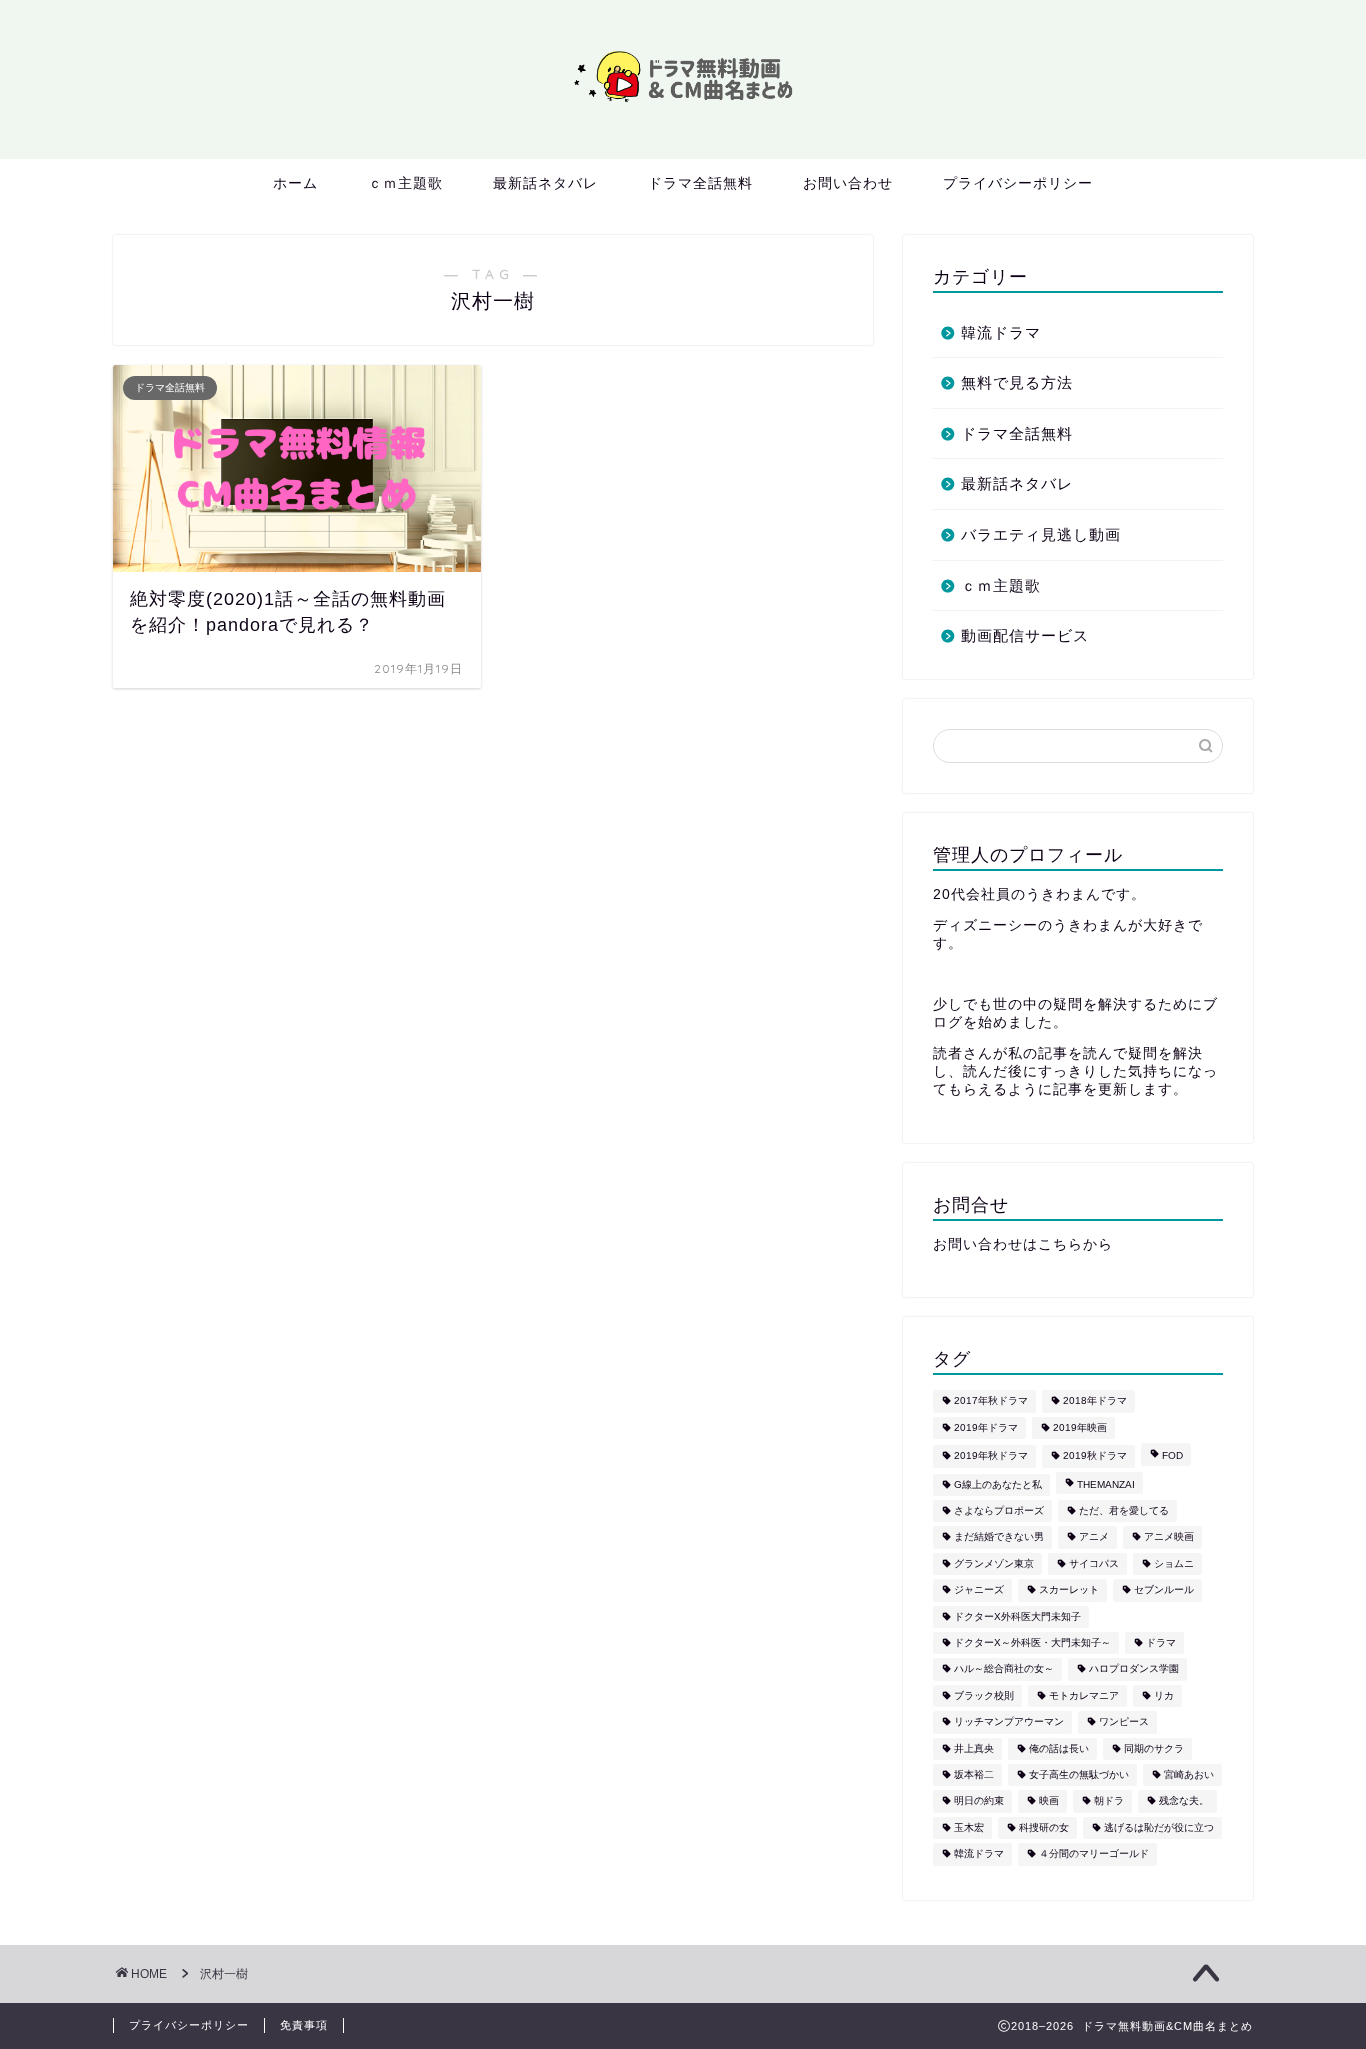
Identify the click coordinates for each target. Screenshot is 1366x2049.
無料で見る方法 (1017, 382)
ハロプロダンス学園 (1134, 1669)
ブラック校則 (984, 1695)
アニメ (1094, 1537)
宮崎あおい (1189, 1774)
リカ (1164, 1695)
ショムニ (1174, 1563)
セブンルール (1164, 1590)
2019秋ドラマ (1095, 1456)
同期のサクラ (1154, 1748)
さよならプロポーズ (999, 1510)
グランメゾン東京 (994, 1563)
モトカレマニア (1084, 1695)
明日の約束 (979, 1801)
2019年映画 (1080, 1427)
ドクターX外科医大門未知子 (1017, 1616)
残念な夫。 (1184, 1801)
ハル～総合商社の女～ (1004, 1669)
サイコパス (1094, 1563)
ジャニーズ (979, 1590)
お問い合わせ (848, 183)
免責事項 (304, 2025)
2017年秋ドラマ (991, 1401)
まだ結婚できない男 (999, 1537)
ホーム (295, 183)
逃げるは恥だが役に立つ (1159, 1827)
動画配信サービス (1025, 635)
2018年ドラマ (1095, 1401)
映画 (1049, 1801)
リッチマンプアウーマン (1009, 1722)
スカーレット (1069, 1590)
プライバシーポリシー (1018, 183)
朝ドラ (1109, 1801)
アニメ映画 (1169, 1537)
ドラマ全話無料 (700, 183)
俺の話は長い (1059, 1748)
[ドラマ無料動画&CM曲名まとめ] (683, 105)
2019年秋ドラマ (991, 1456)
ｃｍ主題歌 (405, 183)
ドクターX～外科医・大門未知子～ (1032, 1642)
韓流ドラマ (1001, 332)
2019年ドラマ (986, 1427)
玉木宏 (969, 1827)
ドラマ (1161, 1642)
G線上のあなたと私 (998, 1484)
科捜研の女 (1044, 1827)
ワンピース (1124, 1722)
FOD (1172, 1456)
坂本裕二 (974, 1774)
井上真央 (974, 1748)
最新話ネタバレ (545, 183)
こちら (1060, 1244)
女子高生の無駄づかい (1079, 1774)
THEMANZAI (1106, 1484)
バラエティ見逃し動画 (1041, 534)
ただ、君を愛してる (1124, 1510)
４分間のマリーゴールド (1094, 1854)
